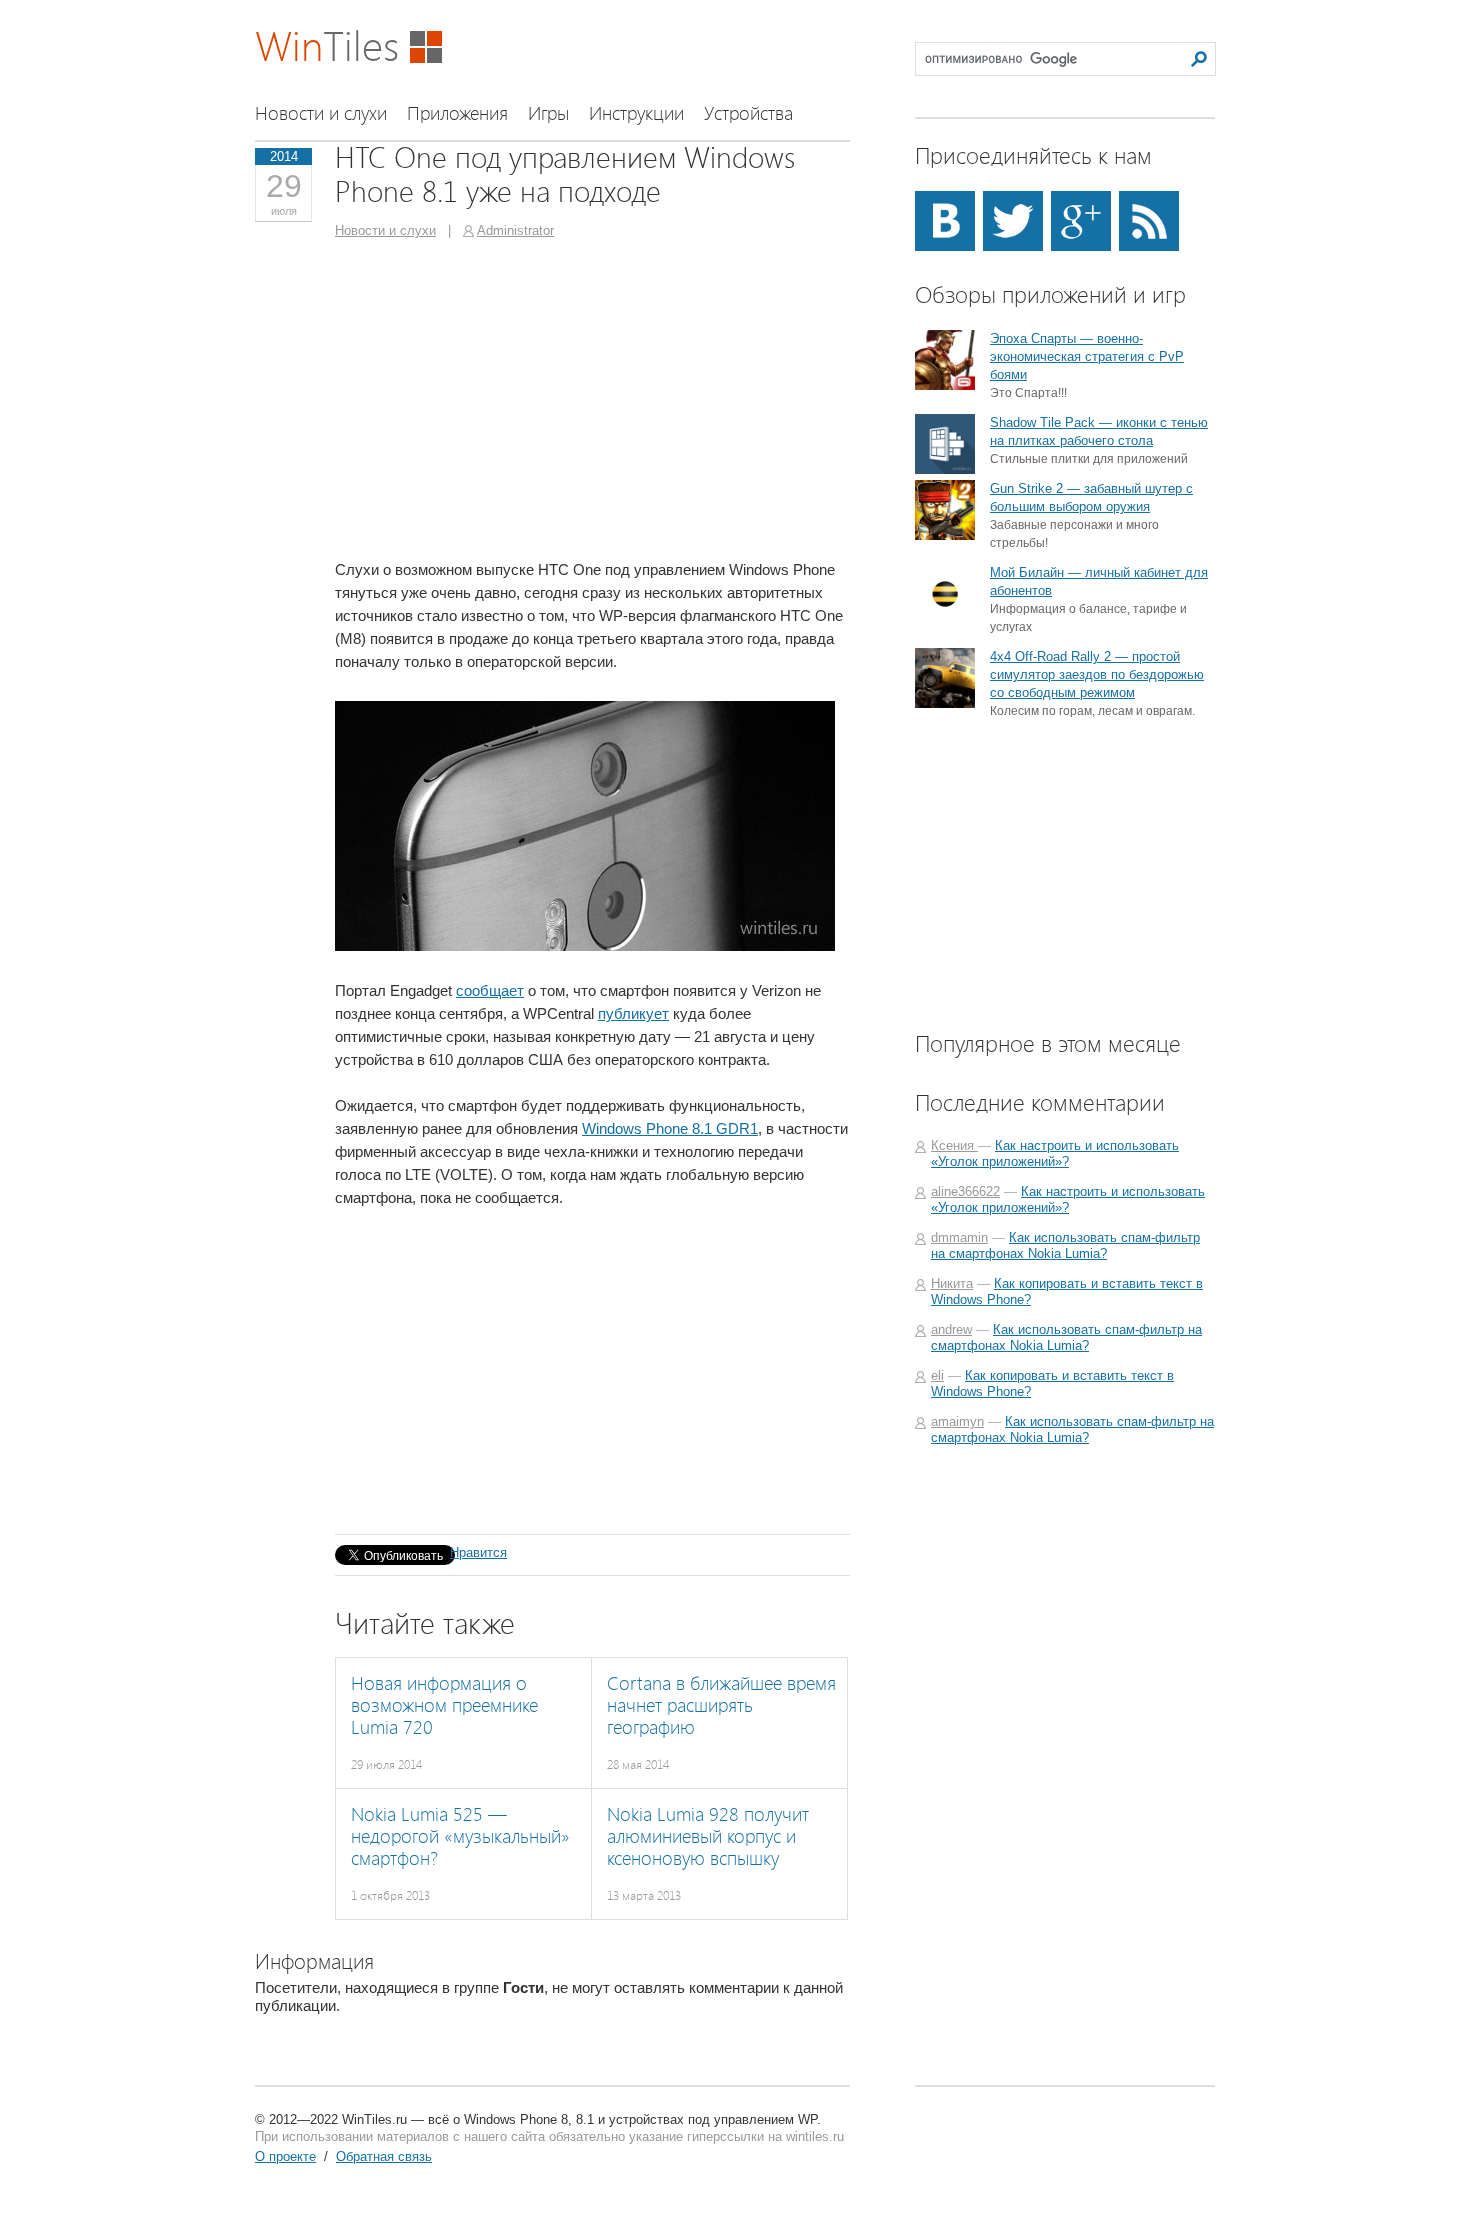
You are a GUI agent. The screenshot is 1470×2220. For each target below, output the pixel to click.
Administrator (515, 230)
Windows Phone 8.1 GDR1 (670, 1128)
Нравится (478, 1552)
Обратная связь (384, 2156)
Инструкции (636, 113)
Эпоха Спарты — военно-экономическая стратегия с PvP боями (1087, 356)
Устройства (748, 113)
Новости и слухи (321, 113)
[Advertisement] (503, 398)
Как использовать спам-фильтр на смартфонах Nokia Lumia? (1065, 1245)
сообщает (490, 990)
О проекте (285, 2156)
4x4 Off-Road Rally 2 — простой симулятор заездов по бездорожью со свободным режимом (1097, 674)
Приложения (457, 113)
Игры (548, 113)
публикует (633, 1013)
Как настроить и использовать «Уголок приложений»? (1055, 1153)
